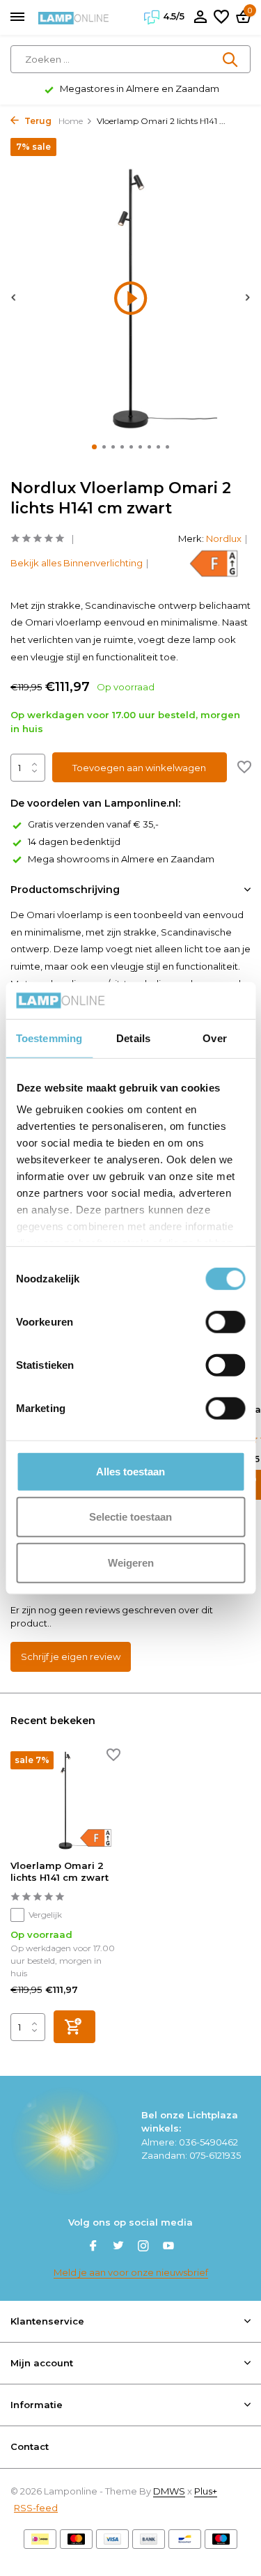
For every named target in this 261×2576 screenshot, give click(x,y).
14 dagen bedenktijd (74, 841)
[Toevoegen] (74, 2027)
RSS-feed (36, 2508)
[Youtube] (168, 2247)
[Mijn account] (200, 17)
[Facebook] (93, 2247)
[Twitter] (118, 2247)
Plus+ (206, 2491)
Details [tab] (133, 1038)
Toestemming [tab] (49, 1038)
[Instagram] (143, 2247)
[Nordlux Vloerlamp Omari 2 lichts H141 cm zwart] (65, 1800)
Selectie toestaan (130, 1517)
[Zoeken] (231, 59)
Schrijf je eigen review (71, 1656)
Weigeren (131, 1562)
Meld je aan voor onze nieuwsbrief (131, 2272)
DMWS (169, 2491)
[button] (94, 447)
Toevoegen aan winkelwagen (139, 768)
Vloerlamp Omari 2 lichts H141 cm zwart (60, 1871)
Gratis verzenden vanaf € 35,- (93, 824)
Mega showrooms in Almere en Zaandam (121, 859)
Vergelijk (45, 1915)
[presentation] (14, 297)
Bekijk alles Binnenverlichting (77, 563)
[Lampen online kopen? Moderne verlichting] (74, 17)
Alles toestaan (130, 1471)
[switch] (225, 1321)
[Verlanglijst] (221, 17)
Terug (37, 121)
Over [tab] (214, 1038)
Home (71, 121)
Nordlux (224, 538)
